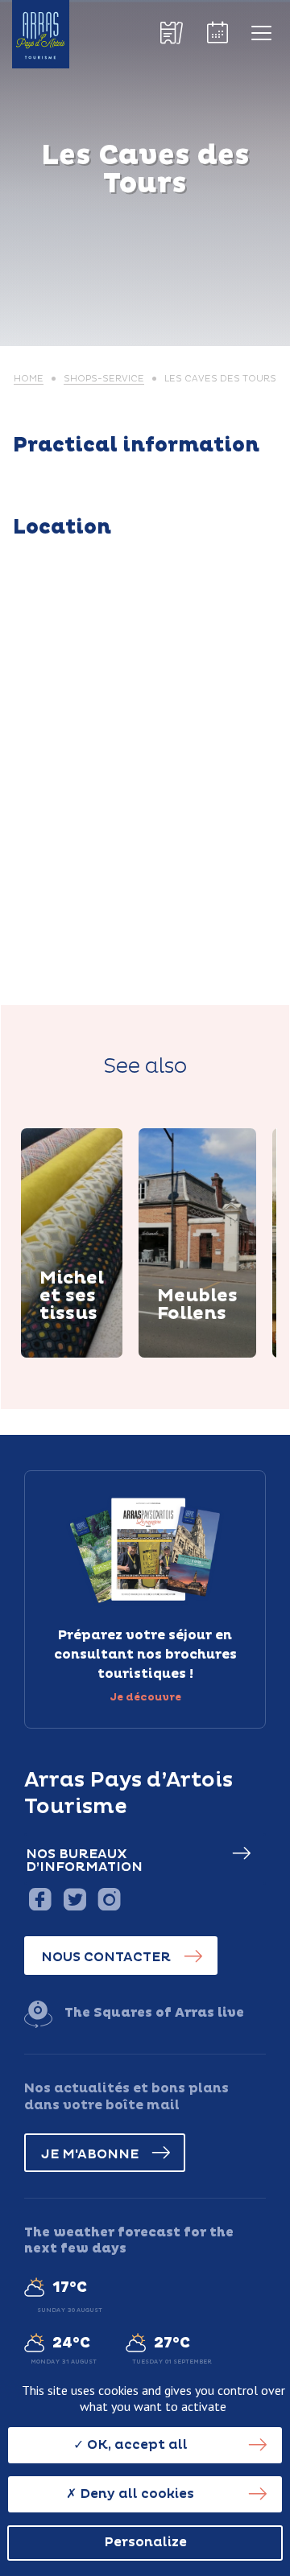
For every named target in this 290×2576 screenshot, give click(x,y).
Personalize (145, 2542)
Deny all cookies (135, 2494)
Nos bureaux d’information (84, 1861)
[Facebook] (40, 1899)
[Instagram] (109, 1899)
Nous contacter (106, 1957)
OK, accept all (136, 2445)
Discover (89, 1355)
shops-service (104, 379)
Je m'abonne (90, 2154)
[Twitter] (75, 1899)
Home (29, 379)
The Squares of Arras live (154, 2013)
